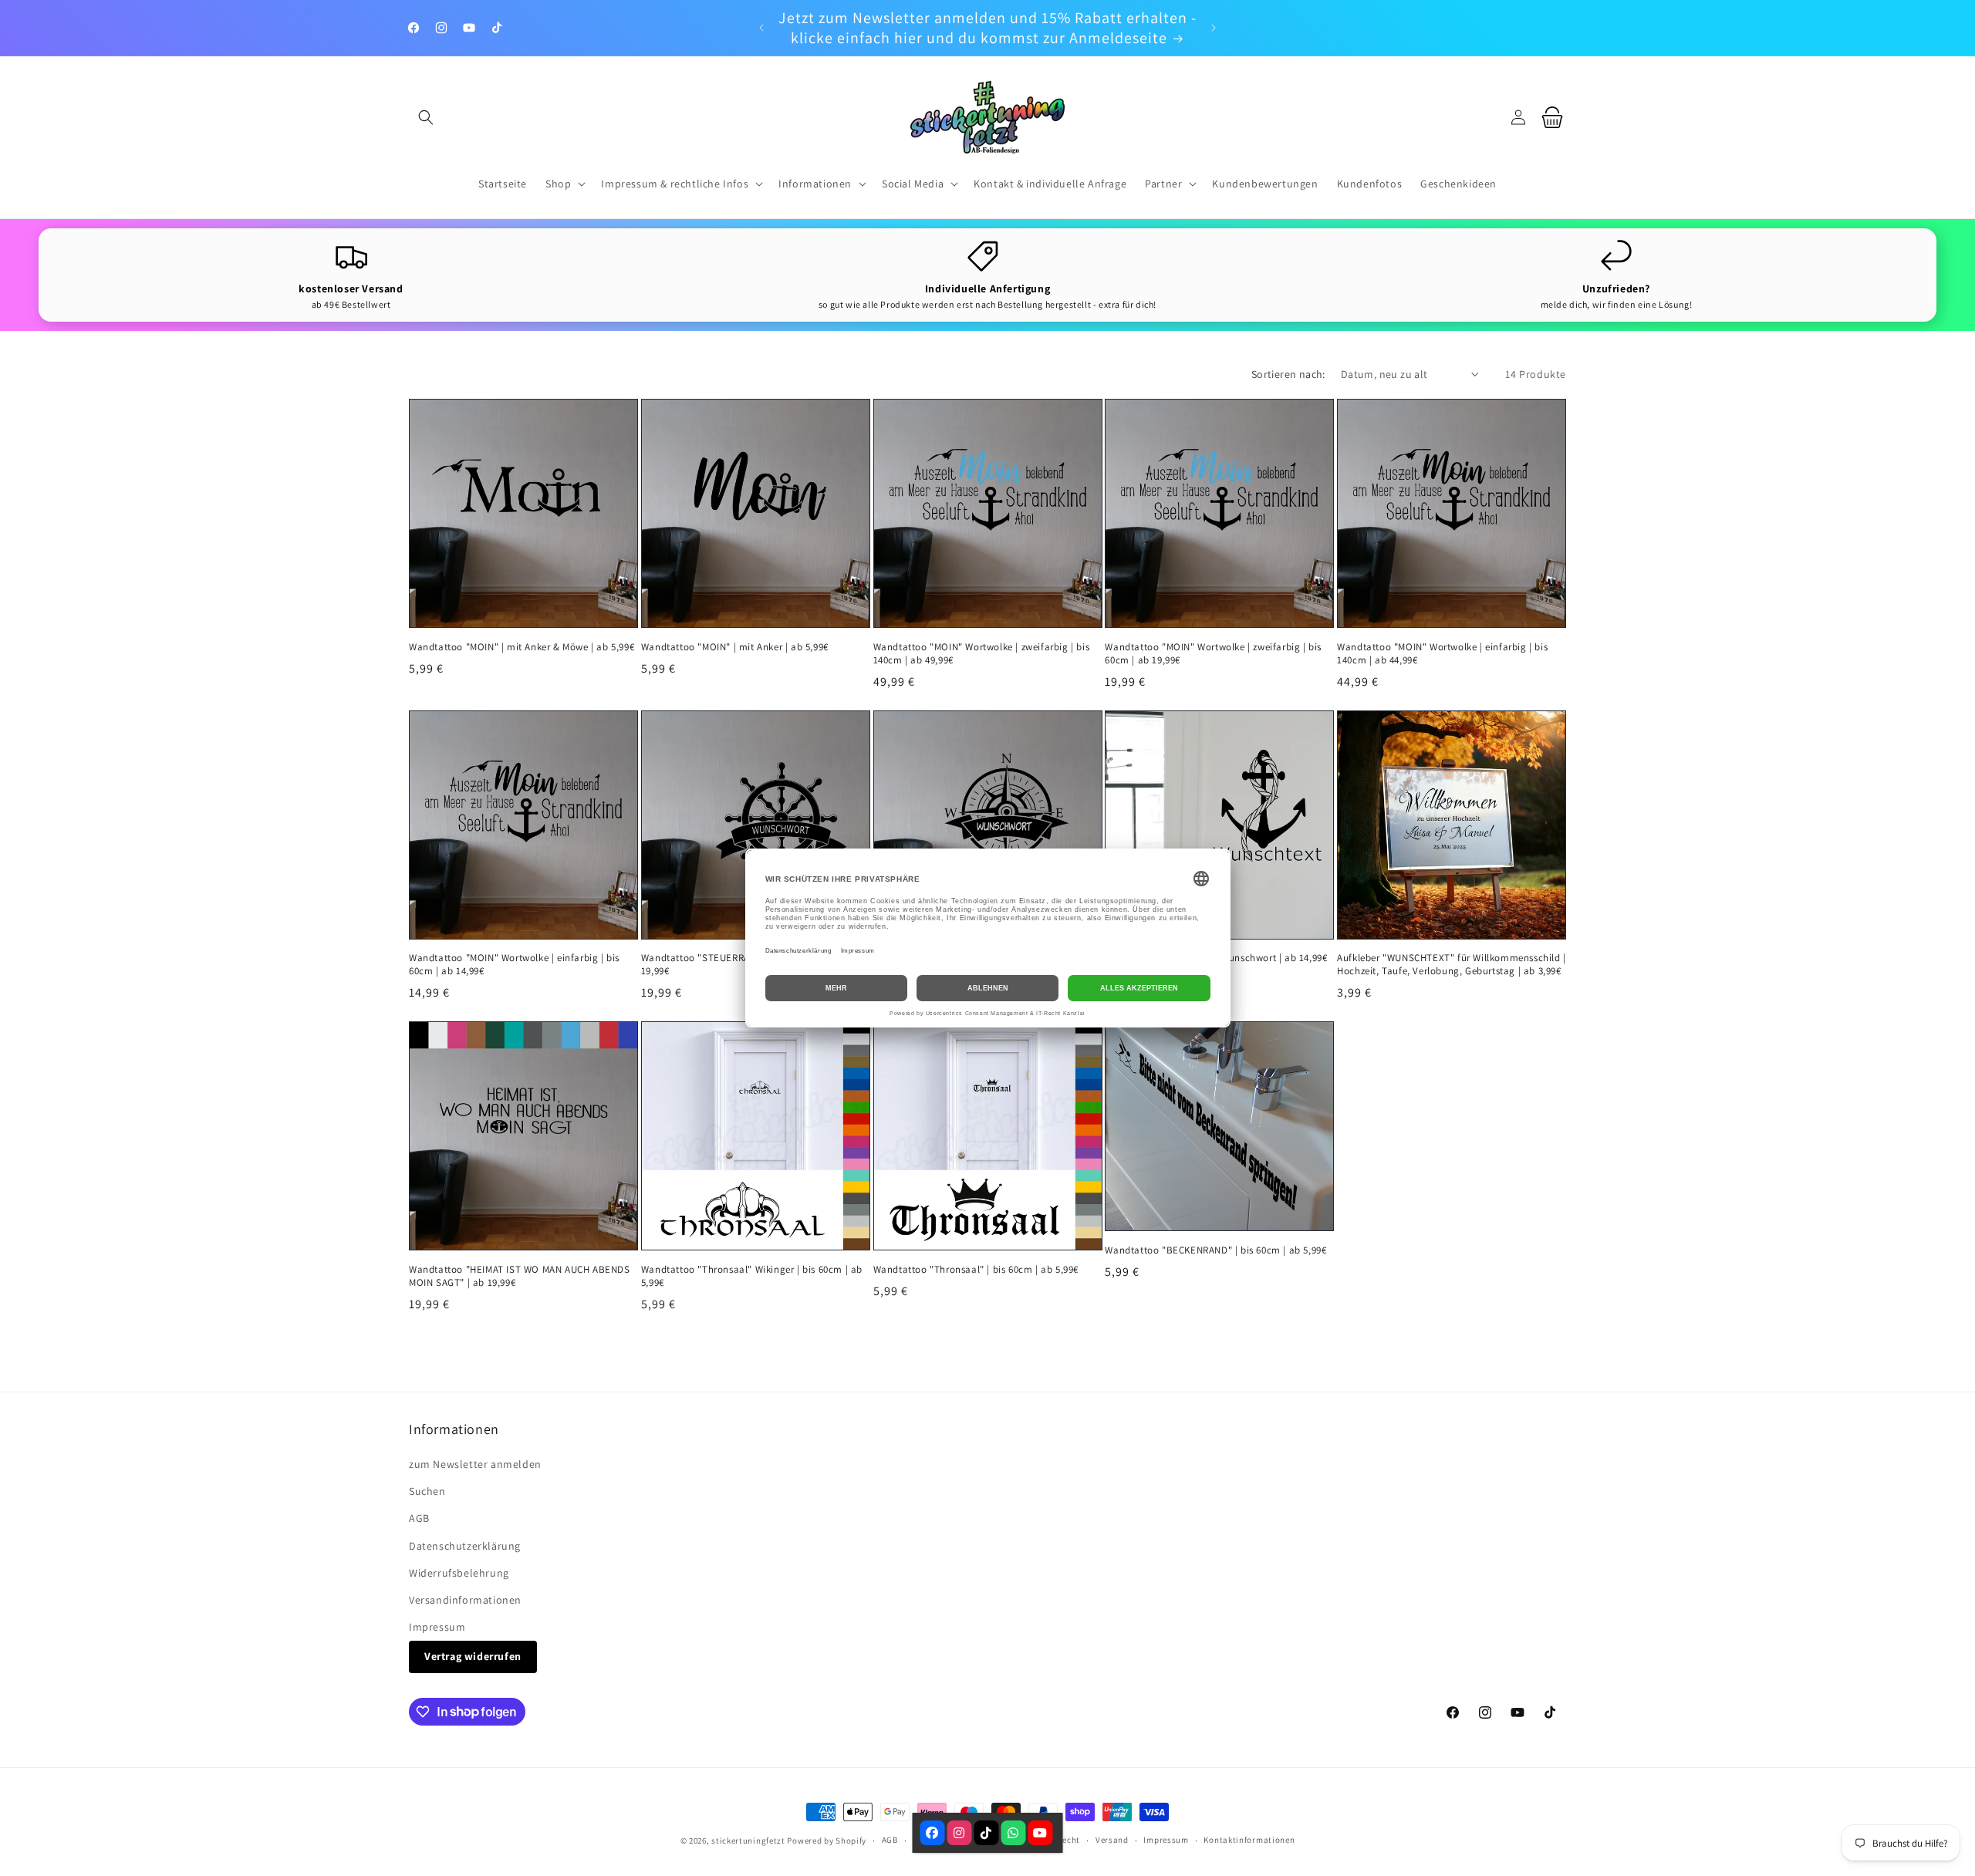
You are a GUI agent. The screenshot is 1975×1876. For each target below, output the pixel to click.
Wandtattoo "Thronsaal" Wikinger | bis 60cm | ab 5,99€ (752, 1276)
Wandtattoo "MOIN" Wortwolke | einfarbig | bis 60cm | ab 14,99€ (514, 965)
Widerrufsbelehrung (459, 1573)
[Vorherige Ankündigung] (761, 28)
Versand (1112, 1840)
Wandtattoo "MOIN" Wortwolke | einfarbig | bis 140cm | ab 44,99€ (1442, 654)
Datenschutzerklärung (465, 1546)
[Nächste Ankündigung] (1214, 28)
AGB (419, 1518)
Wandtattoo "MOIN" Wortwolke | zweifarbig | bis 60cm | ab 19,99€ (1213, 654)
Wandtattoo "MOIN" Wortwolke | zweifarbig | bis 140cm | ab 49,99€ (982, 654)
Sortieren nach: (1288, 374)
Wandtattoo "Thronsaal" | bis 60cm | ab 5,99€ (976, 1270)
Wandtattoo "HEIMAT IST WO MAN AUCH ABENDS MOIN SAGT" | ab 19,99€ (520, 1276)
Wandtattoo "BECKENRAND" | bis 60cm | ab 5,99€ (1215, 1250)
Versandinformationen (465, 1600)
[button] (426, 117)
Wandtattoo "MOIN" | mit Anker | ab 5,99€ (735, 647)
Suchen (427, 1491)
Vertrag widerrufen (473, 1656)
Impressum (437, 1627)
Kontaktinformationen (1249, 1840)
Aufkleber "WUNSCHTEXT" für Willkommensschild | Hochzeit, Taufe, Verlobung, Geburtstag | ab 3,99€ (1452, 965)
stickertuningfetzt (748, 1841)
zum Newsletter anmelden (475, 1464)
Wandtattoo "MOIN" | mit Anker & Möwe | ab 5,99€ (522, 647)
